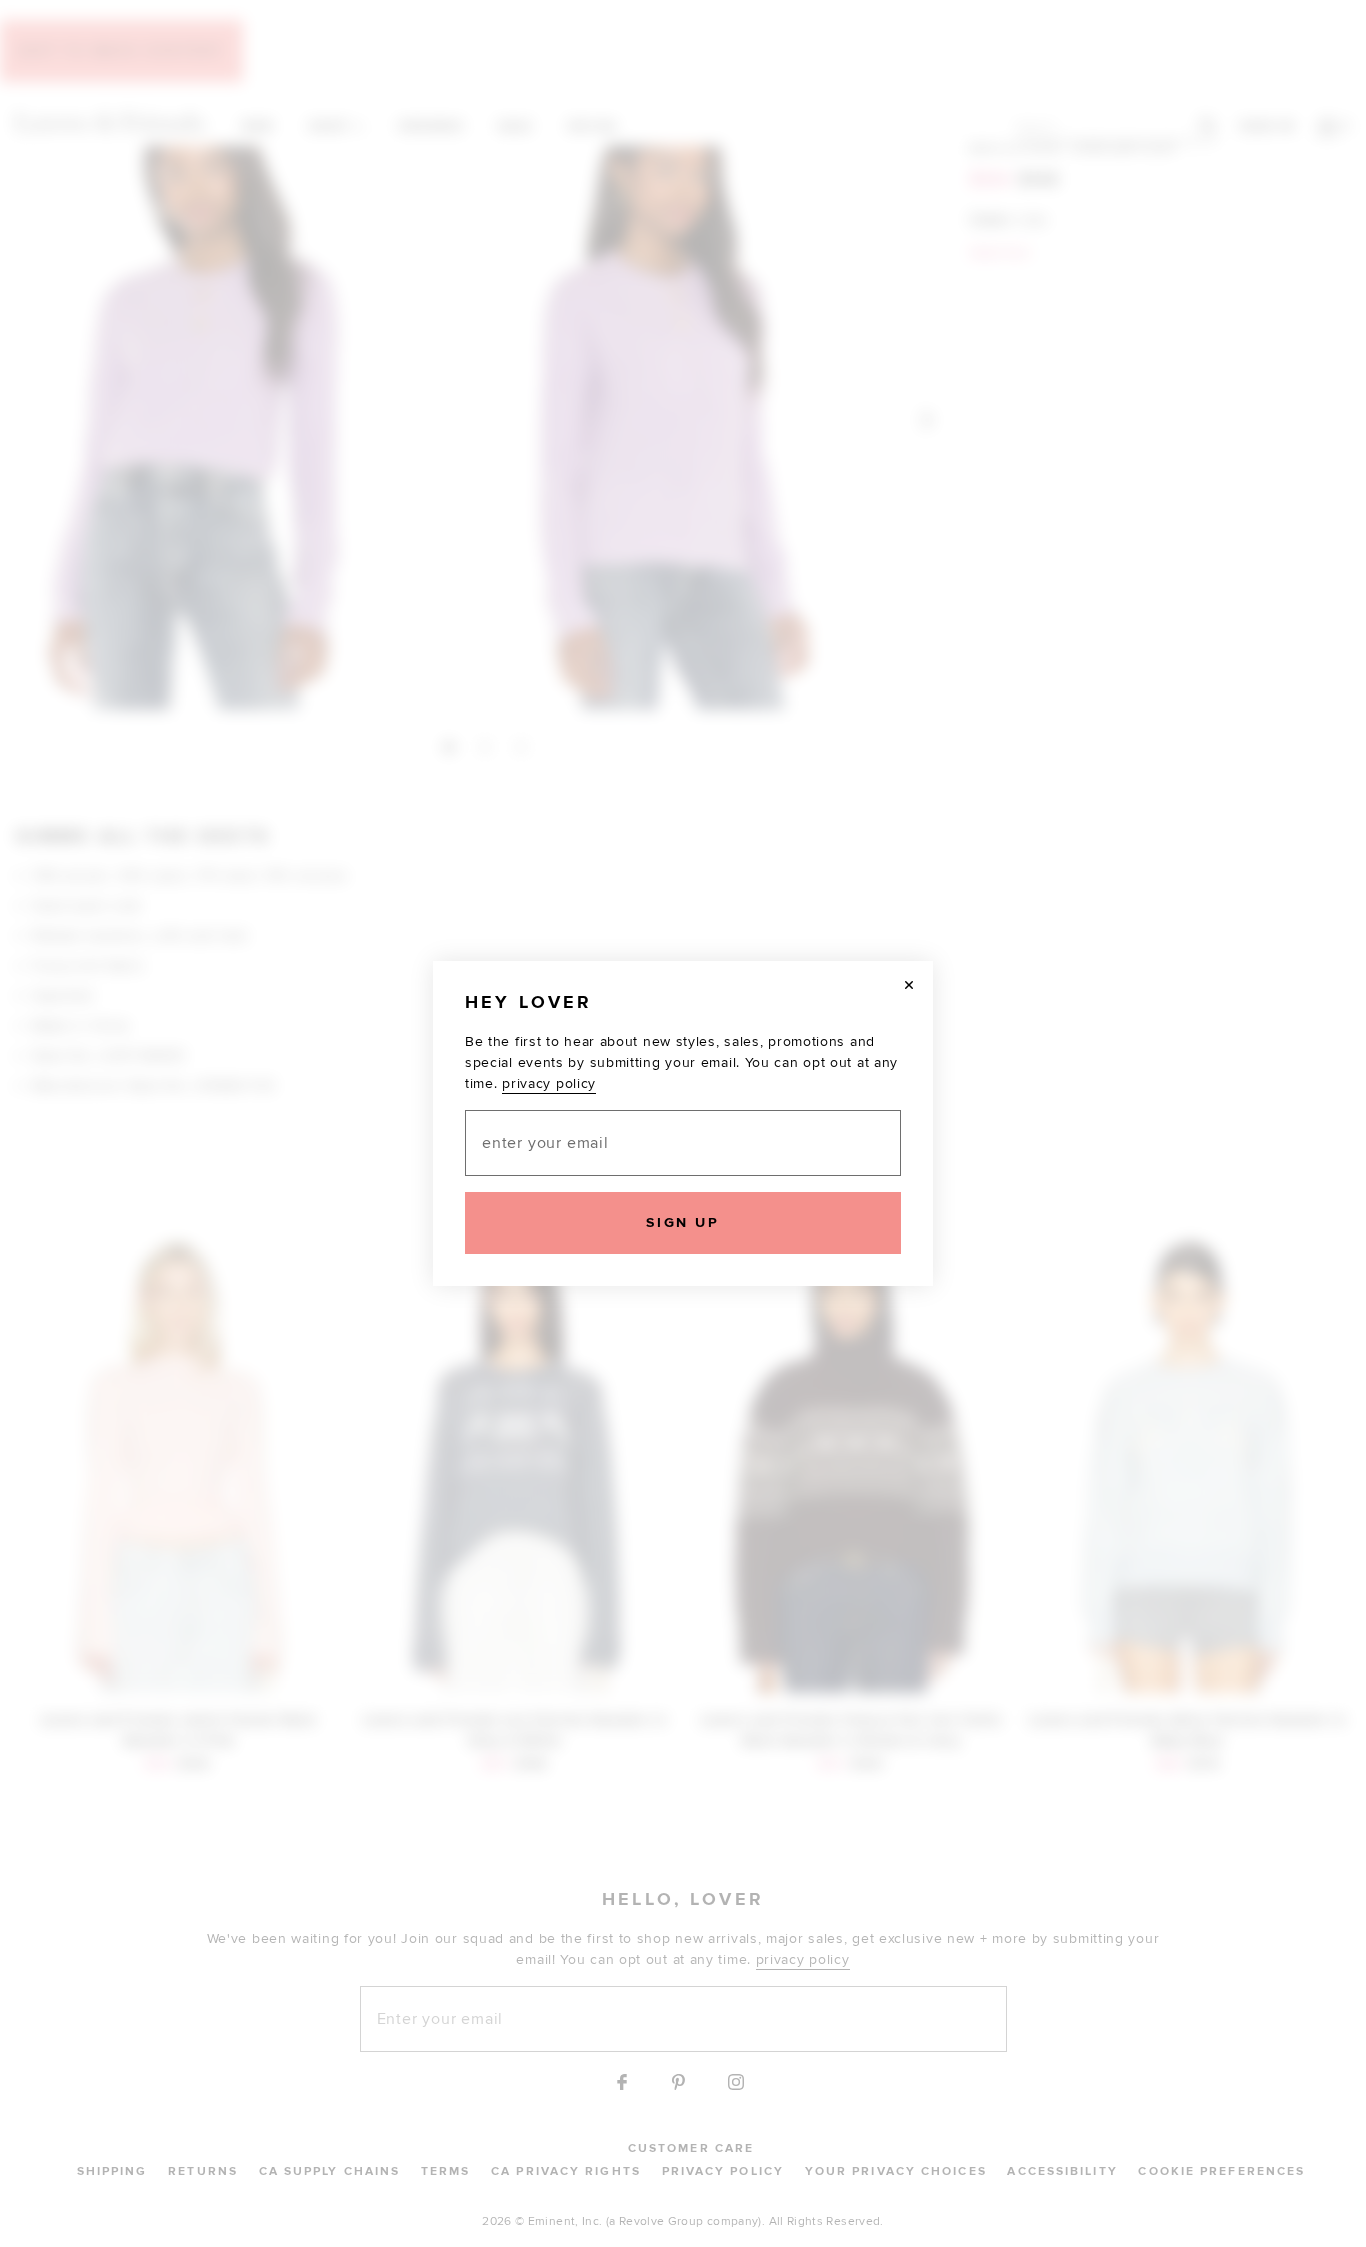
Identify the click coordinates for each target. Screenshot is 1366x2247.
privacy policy (549, 1083)
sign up (682, 1222)
